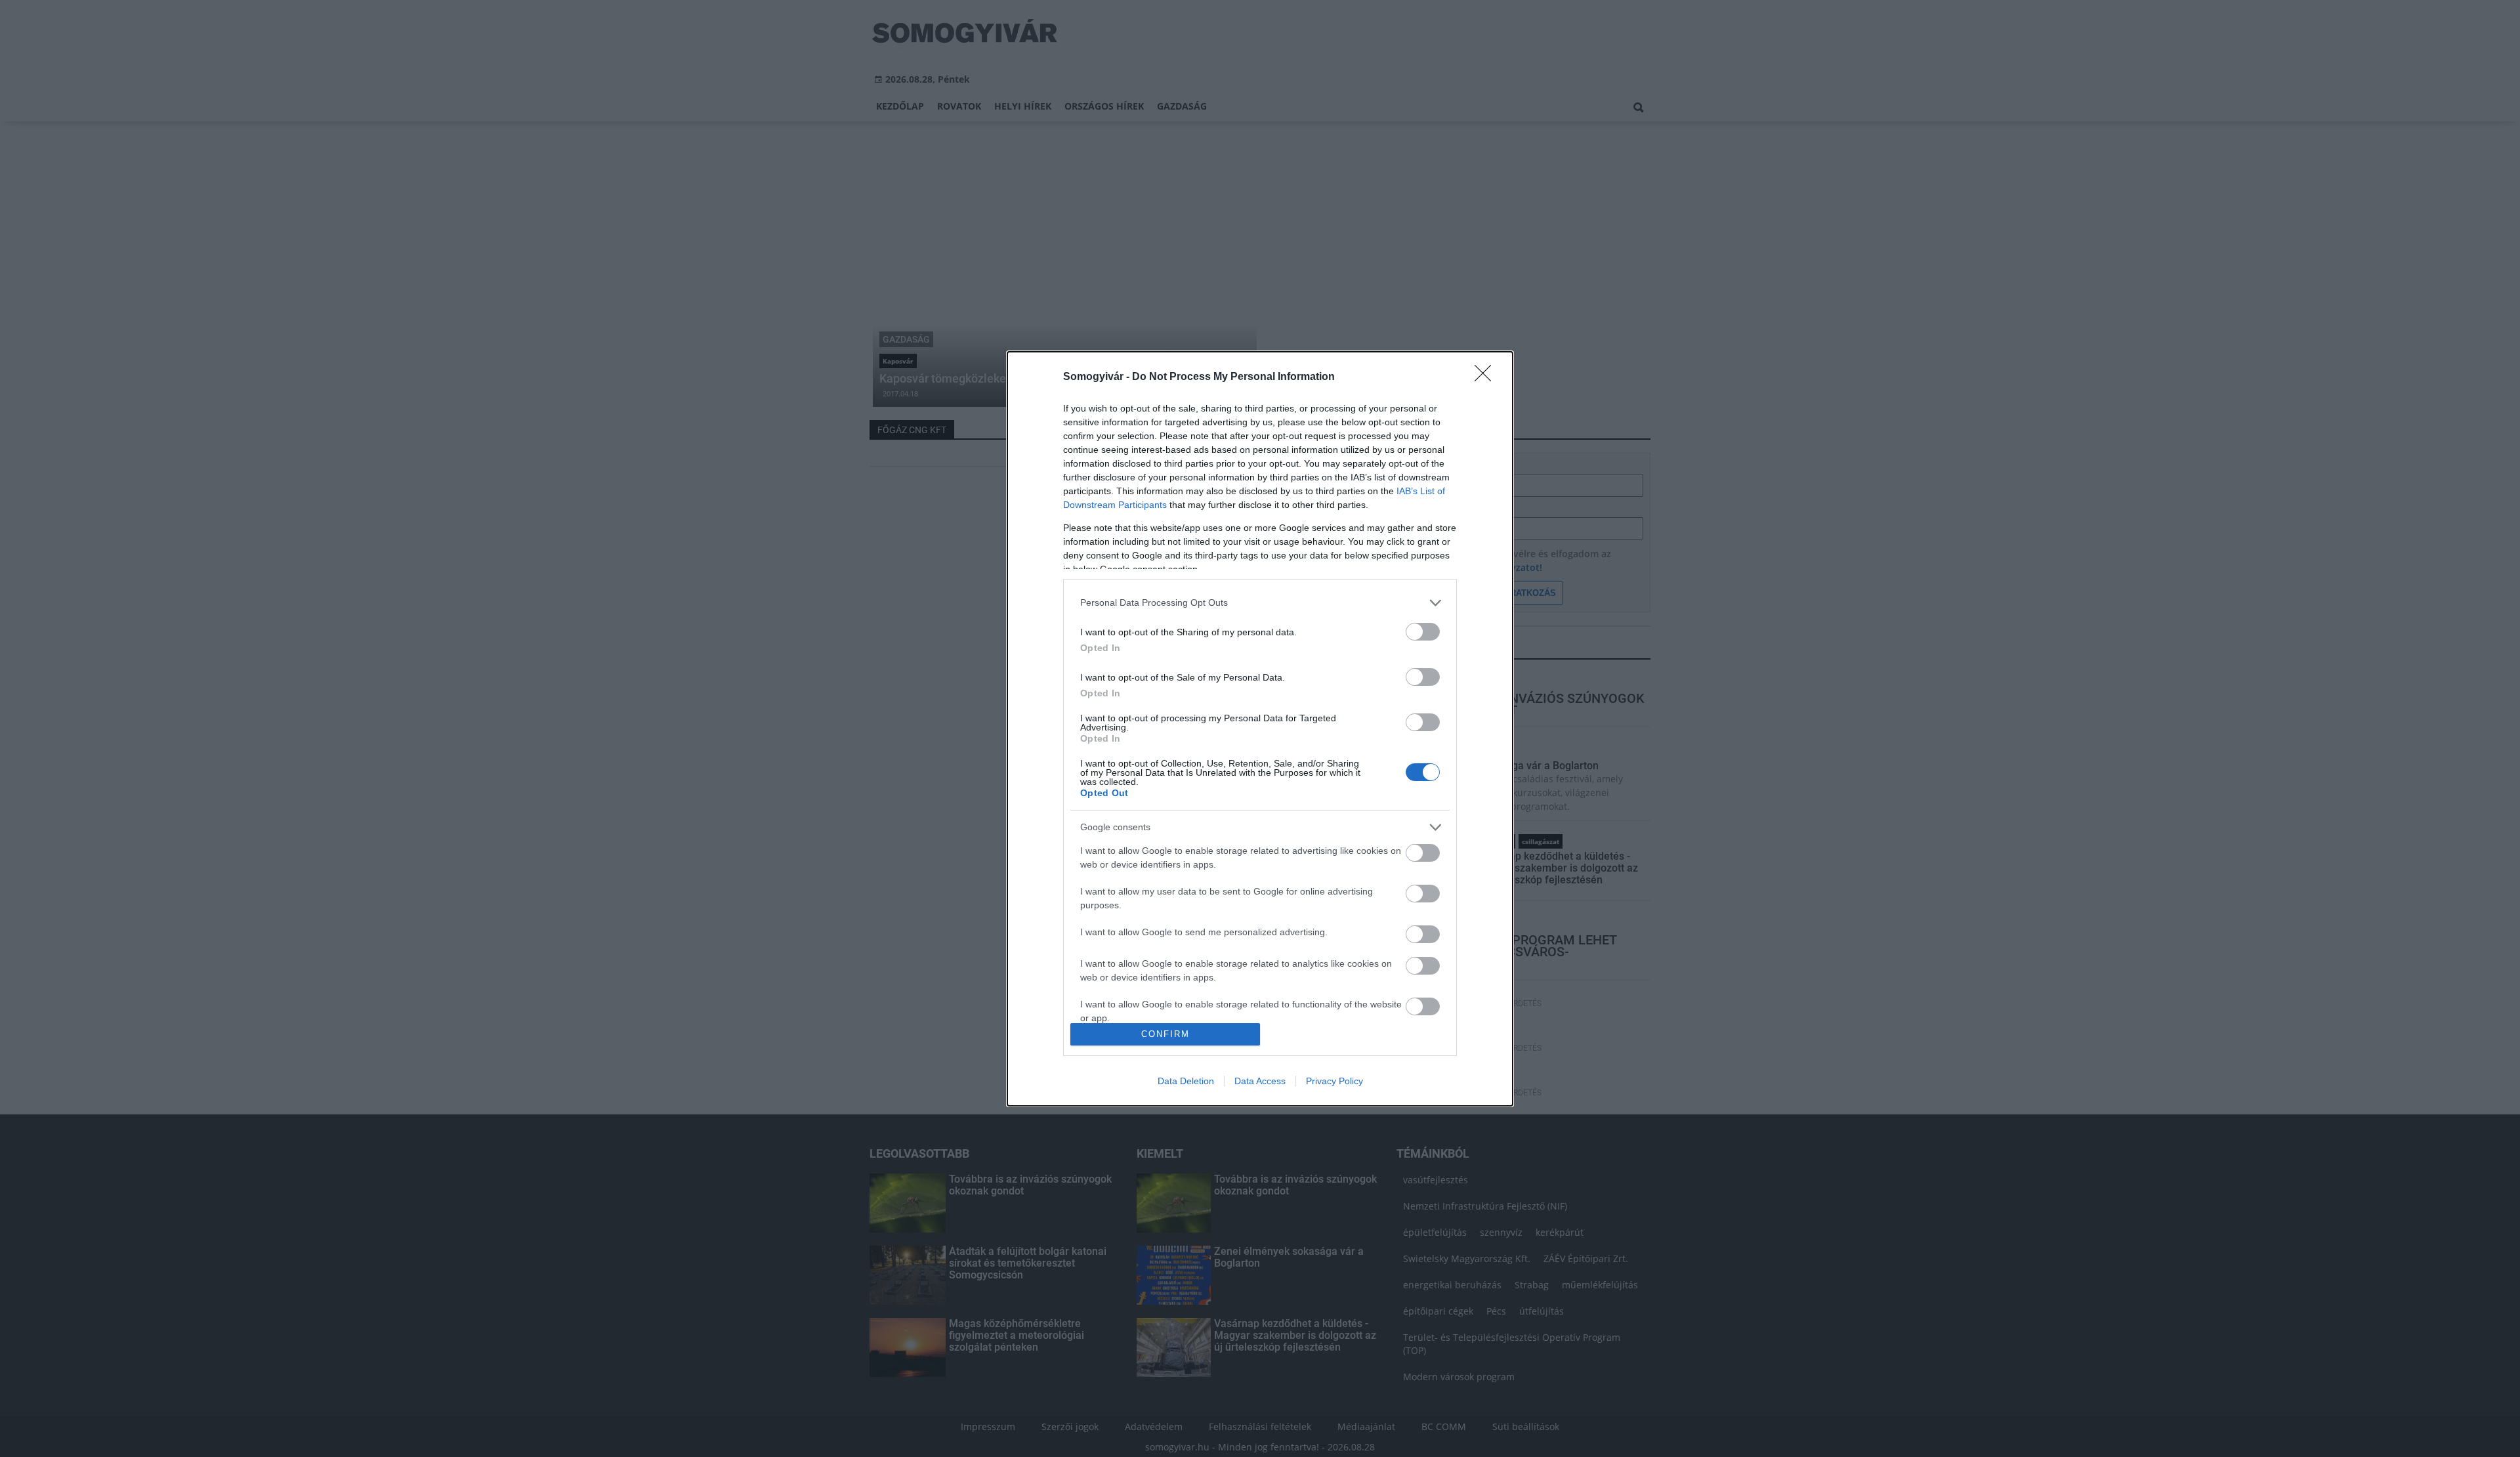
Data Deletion (1186, 1081)
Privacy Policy (1334, 1081)
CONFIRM (1165, 1034)
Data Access (1260, 1081)
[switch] (1423, 632)
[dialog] (1260, 729)
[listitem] (1260, 603)
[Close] (1487, 377)
